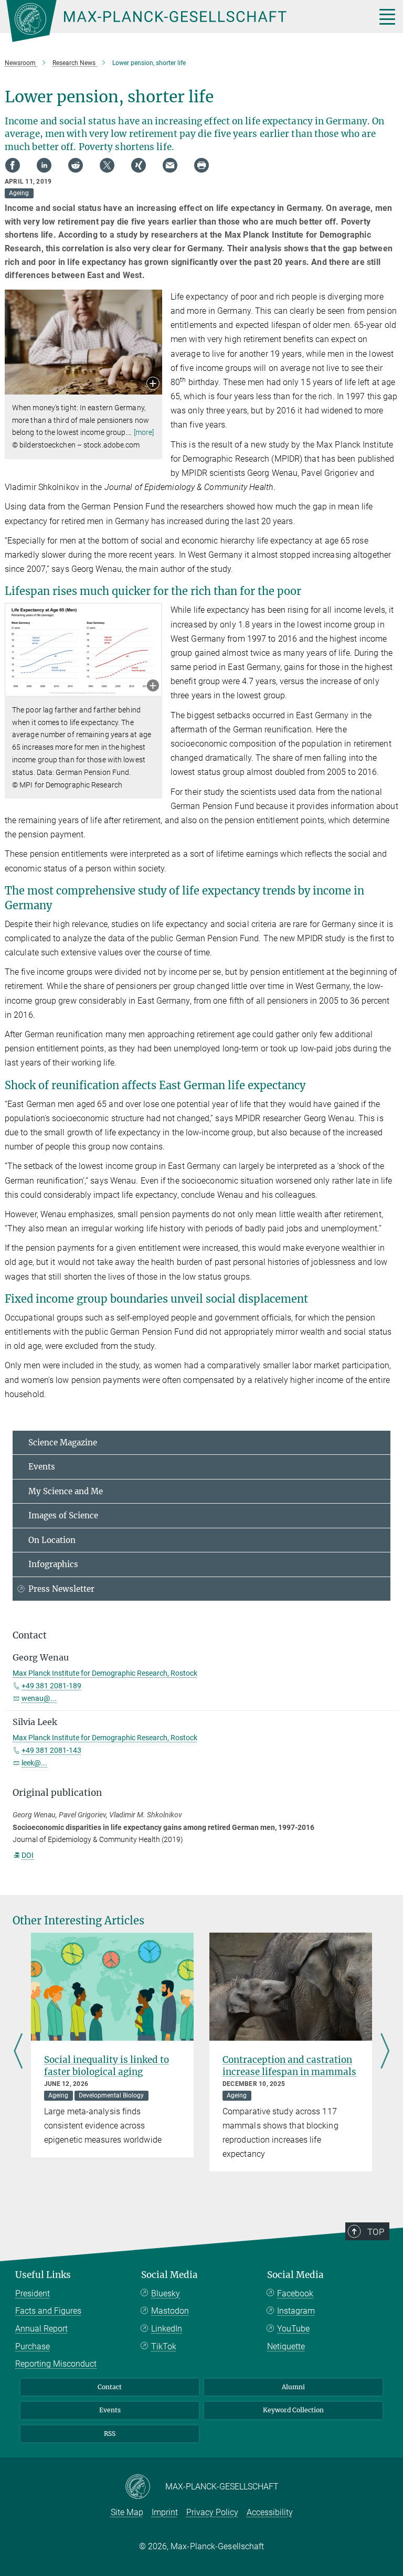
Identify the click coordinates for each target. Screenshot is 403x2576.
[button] (153, 384)
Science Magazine (63, 1443)
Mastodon (170, 2311)
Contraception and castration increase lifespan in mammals (289, 2066)
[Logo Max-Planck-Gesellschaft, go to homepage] (178, 21)
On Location (52, 1540)
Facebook (295, 2293)
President (33, 2293)
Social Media (169, 2275)
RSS (110, 2434)
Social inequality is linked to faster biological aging (107, 2066)
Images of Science (63, 1515)
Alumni (293, 2387)
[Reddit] (76, 165)
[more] (144, 432)
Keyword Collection (293, 2410)
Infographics (53, 1564)
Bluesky (166, 2293)
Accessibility (270, 2512)
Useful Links (43, 2275)
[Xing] (139, 165)
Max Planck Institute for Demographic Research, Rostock (105, 1673)
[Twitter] (107, 165)
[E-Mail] (170, 165)
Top (376, 2232)
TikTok (164, 2346)
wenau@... (39, 1698)
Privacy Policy (212, 2512)
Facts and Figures (48, 2311)
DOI (28, 1855)
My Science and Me (66, 1491)
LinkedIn (167, 2329)
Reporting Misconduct (56, 2364)
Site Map (127, 2512)
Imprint (165, 2512)
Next (385, 2052)
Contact (110, 2387)
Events (42, 1467)
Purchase (33, 2346)
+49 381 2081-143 (51, 1750)
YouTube (293, 2329)
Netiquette (286, 2346)
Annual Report (41, 2329)
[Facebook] (13, 165)
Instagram (296, 2311)
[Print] (201, 165)
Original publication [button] (57, 1793)
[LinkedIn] (44, 165)
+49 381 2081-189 (51, 1686)
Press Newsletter (61, 1589)
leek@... (34, 1763)
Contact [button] (30, 1635)
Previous (18, 2052)
